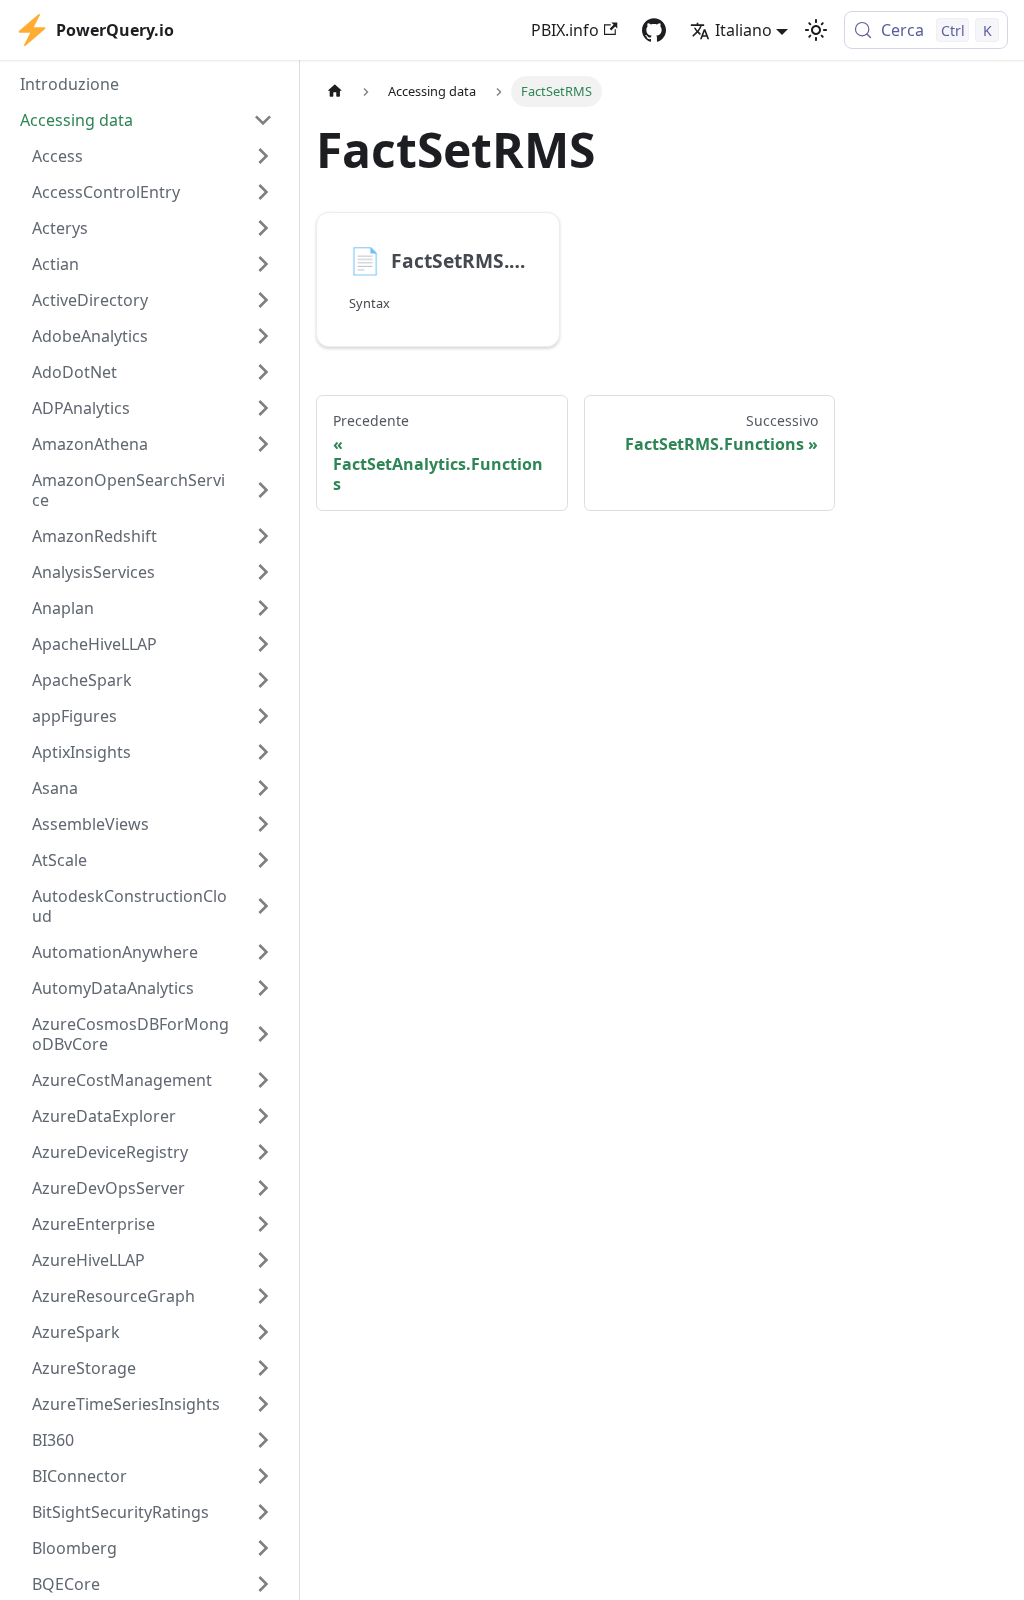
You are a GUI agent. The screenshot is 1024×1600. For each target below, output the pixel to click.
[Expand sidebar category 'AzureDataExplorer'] (263, 1116)
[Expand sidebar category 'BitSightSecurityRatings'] (263, 1512)
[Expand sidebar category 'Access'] (263, 156)
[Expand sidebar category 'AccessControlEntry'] (263, 192)
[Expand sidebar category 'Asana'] (263, 788)
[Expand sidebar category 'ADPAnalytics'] (263, 408)
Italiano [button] (743, 30)
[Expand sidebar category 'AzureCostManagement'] (263, 1080)
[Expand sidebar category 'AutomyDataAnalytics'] (263, 988)
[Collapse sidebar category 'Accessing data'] (263, 120)
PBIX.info (565, 30)
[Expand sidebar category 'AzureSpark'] (263, 1332)
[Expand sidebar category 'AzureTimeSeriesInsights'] (263, 1404)
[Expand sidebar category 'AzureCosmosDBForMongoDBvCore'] (263, 1034)
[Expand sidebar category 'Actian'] (263, 264)
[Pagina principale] (335, 91)
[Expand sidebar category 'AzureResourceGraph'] (263, 1296)
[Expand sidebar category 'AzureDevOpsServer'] (263, 1188)
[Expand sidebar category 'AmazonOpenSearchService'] (263, 490)
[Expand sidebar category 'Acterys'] (263, 228)
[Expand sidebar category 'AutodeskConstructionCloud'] (263, 906)
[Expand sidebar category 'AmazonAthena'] (263, 444)
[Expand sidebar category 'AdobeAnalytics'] (263, 336)
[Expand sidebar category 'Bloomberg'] (263, 1548)
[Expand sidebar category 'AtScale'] (263, 860)
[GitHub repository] (654, 30)
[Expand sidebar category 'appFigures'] (263, 716)
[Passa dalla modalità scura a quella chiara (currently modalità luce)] (816, 30)
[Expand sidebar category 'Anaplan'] (263, 608)
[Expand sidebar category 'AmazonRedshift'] (263, 536)
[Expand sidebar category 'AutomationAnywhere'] (263, 952)
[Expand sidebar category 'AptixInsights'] (263, 752)
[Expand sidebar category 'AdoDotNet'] (263, 372)
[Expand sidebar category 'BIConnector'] (263, 1476)
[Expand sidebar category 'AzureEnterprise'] (263, 1224)
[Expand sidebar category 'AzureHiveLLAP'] (263, 1260)
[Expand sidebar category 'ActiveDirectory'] (263, 300)
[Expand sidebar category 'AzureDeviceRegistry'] (263, 1152)
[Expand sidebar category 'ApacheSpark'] (263, 680)
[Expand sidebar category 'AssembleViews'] (263, 824)
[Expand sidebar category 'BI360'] (263, 1440)
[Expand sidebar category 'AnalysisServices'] (263, 572)
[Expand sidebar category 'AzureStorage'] (263, 1368)
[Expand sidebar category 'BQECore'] (263, 1584)
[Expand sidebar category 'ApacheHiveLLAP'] (263, 644)
